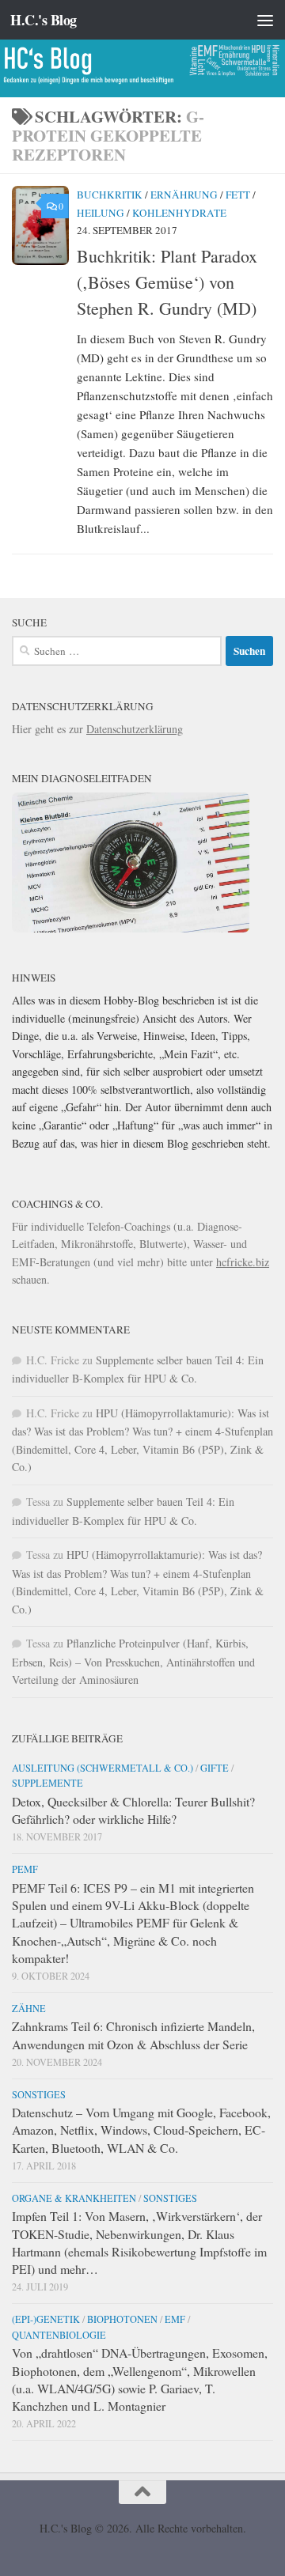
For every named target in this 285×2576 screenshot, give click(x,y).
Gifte (215, 1768)
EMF (175, 2319)
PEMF (25, 1869)
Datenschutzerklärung (135, 729)
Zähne (29, 2008)
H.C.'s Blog (44, 20)
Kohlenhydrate (179, 213)
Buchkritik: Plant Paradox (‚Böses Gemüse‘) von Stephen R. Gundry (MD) (167, 282)
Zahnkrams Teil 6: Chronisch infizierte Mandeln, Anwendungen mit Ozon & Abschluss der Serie (133, 2035)
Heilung (101, 213)
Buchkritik (110, 195)
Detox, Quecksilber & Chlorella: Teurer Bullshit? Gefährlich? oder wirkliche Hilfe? (133, 1810)
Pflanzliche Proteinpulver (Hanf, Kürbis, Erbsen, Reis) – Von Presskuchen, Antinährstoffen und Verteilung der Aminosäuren (133, 1661)
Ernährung (184, 195)
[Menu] (265, 20)
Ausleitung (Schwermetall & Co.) (103, 1768)
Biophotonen (122, 2319)
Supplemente (47, 1783)
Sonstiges (39, 2094)
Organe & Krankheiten (74, 2198)
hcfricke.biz (243, 1262)
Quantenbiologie (59, 2335)
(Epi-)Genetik (46, 2319)
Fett (238, 195)
